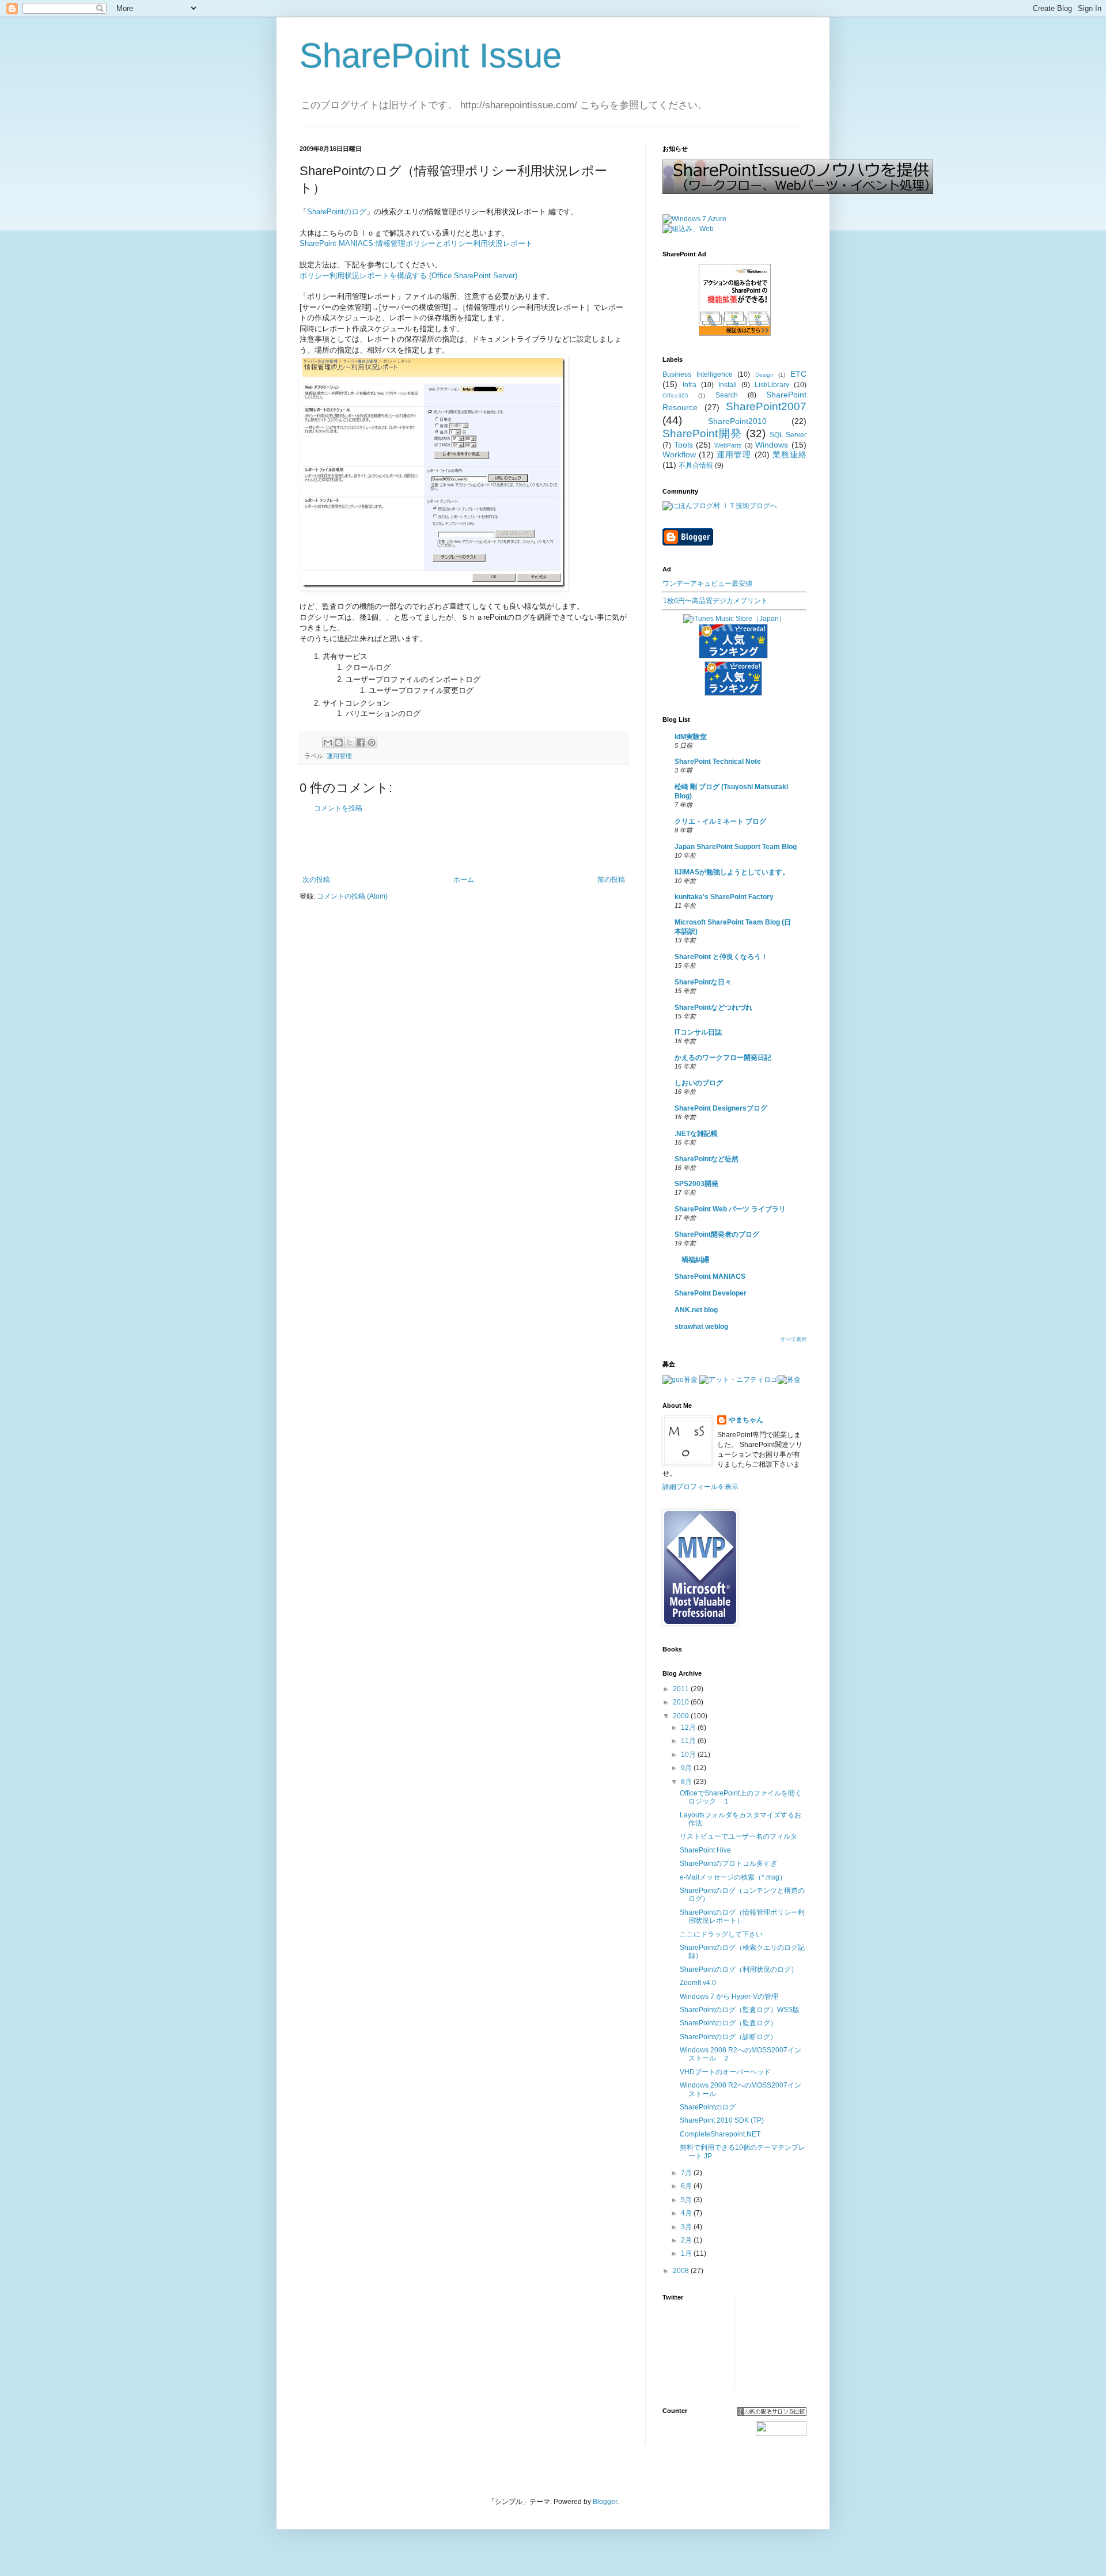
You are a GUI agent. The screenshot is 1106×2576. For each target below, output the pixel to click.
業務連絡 (789, 454)
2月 (687, 2240)
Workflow (679, 454)
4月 (687, 2213)
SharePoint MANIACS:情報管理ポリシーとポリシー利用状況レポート (416, 243)
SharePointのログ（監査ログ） (728, 2023)
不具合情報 (696, 465)
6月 (687, 2186)
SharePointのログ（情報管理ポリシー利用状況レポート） (742, 1916)
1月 (687, 2253)
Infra (690, 385)
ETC (798, 374)
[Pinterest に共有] (372, 743)
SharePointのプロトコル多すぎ (728, 1863)
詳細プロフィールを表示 (700, 1487)
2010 (682, 1702)
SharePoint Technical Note (718, 762)
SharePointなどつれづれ (713, 1007)
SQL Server (788, 435)
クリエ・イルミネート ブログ (720, 821)
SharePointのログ (337, 212)
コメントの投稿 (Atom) (352, 896)
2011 (682, 1689)
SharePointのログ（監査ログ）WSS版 (740, 2010)
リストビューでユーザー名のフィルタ (738, 1836)
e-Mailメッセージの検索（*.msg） (733, 1877)
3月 (687, 2227)
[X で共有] (350, 743)
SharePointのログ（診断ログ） (728, 2037)
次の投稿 (316, 880)
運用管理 (339, 756)
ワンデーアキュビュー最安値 (707, 584)
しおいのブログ (699, 1083)
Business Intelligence (698, 374)
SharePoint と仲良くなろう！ (721, 957)
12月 (689, 1728)
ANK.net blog (696, 1310)
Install (728, 385)
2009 (682, 1716)
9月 (687, 1768)
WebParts (728, 445)
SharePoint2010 (737, 421)
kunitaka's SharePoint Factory (724, 897)
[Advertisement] (464, 844)
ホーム (464, 880)
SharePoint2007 (766, 406)
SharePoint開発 (702, 433)
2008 (682, 2271)
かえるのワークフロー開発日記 (723, 1058)
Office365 (675, 395)
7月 (687, 2173)
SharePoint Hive (705, 1850)
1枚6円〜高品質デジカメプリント (715, 601)
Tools (683, 445)
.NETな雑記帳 (696, 1134)
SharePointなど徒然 (707, 1159)
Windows (772, 445)
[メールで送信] (328, 743)
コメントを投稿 (338, 808)
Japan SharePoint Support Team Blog (736, 847)
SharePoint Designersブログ (721, 1108)
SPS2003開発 (696, 1184)
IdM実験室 (691, 737)
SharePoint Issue (431, 56)
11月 (689, 1741)
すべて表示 (793, 1339)
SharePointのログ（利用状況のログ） (739, 1969)
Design (764, 375)
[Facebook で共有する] (361, 743)
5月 (687, 2200)
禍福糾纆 (692, 1260)
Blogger (605, 2502)
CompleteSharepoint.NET (720, 2134)
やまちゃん (746, 1420)
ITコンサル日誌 (698, 1032)
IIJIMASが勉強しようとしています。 (732, 872)
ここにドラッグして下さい (721, 1934)
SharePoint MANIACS (710, 1276)
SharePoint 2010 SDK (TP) (722, 2120)
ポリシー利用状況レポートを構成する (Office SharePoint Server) (408, 276)
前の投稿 (611, 880)
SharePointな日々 (703, 982)
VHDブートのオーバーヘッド (725, 2072)
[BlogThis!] (339, 743)
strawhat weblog (701, 1327)
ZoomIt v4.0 (698, 1983)
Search (727, 395)
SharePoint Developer (711, 1293)
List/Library (772, 385)
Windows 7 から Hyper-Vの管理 (729, 1997)
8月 (687, 1782)
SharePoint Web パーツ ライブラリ (730, 1209)
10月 (689, 1755)
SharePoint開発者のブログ (717, 1234)
